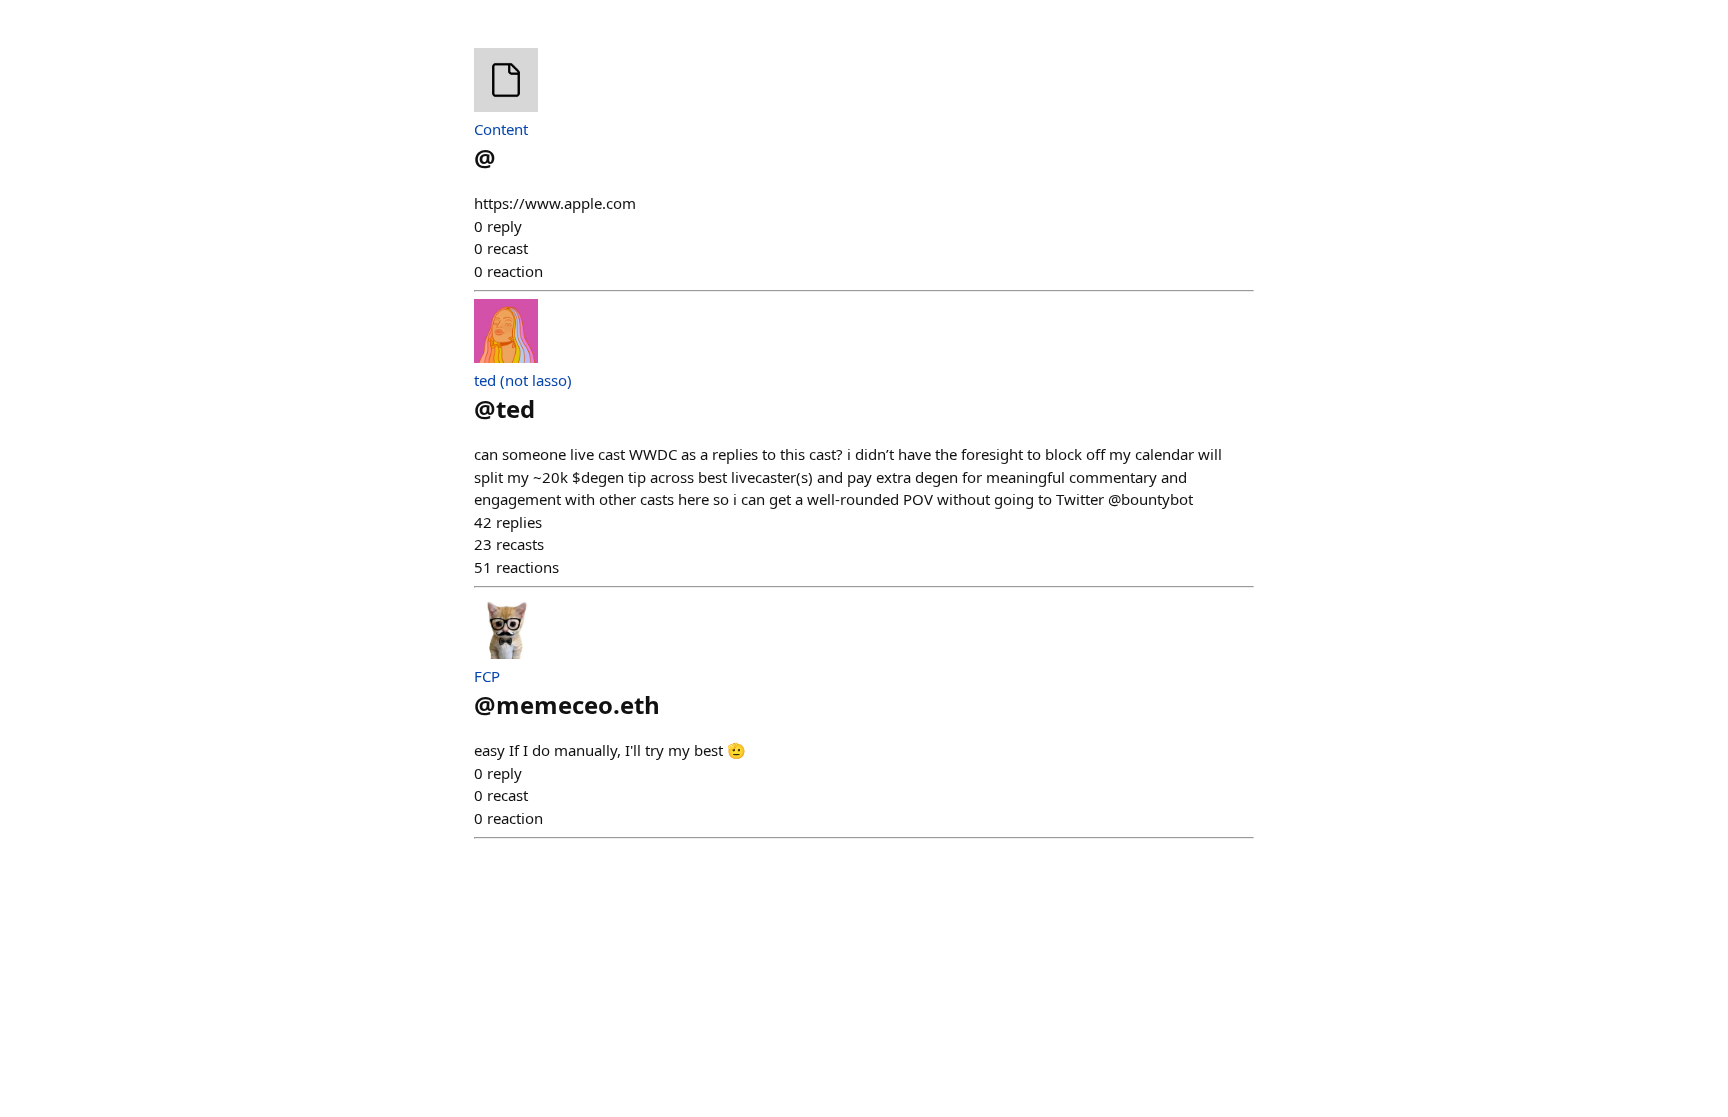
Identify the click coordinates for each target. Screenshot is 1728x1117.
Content (501, 129)
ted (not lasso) (523, 380)
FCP (487, 676)
